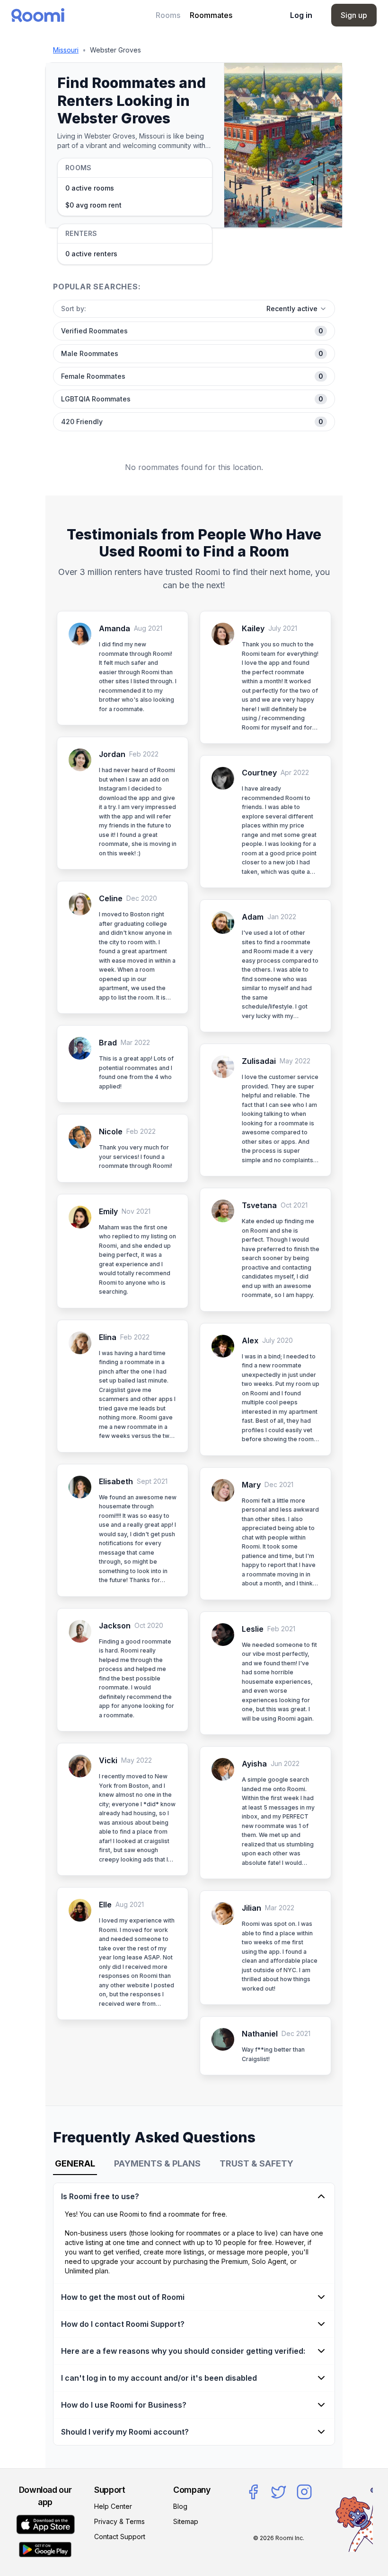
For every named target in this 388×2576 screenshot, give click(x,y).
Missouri (66, 50)
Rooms (168, 15)
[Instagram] (304, 2492)
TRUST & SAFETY (256, 2163)
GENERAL (75, 2163)
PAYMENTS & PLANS (157, 2163)
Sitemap (186, 2521)
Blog (180, 2506)
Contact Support (120, 2537)
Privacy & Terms (119, 2521)
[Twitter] (279, 2492)
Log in (301, 15)
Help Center (113, 2506)
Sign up (354, 15)
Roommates (211, 15)
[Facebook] (253, 2492)
